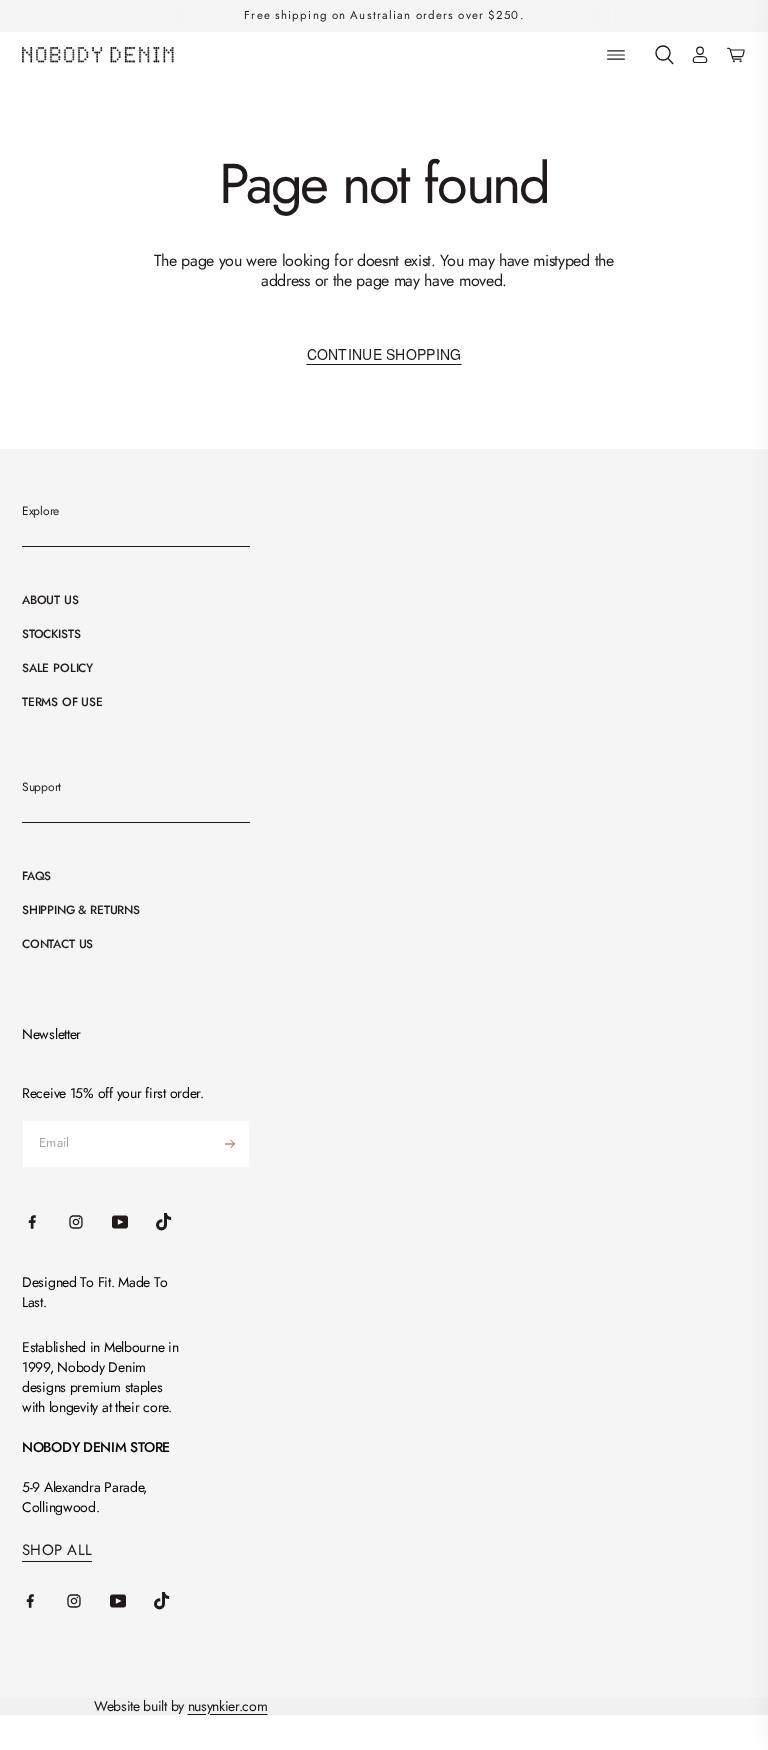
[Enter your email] (230, 1144)
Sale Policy (57, 668)
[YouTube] (132, 1601)
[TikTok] (176, 1601)
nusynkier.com (228, 1706)
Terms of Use (62, 702)
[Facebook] (44, 1601)
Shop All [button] (57, 1550)
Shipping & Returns (81, 910)
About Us (50, 600)
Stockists (51, 634)
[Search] (664, 55)
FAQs (36, 876)
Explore (40, 511)
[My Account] (700, 55)
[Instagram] (88, 1601)
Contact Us (57, 944)
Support (41, 787)
